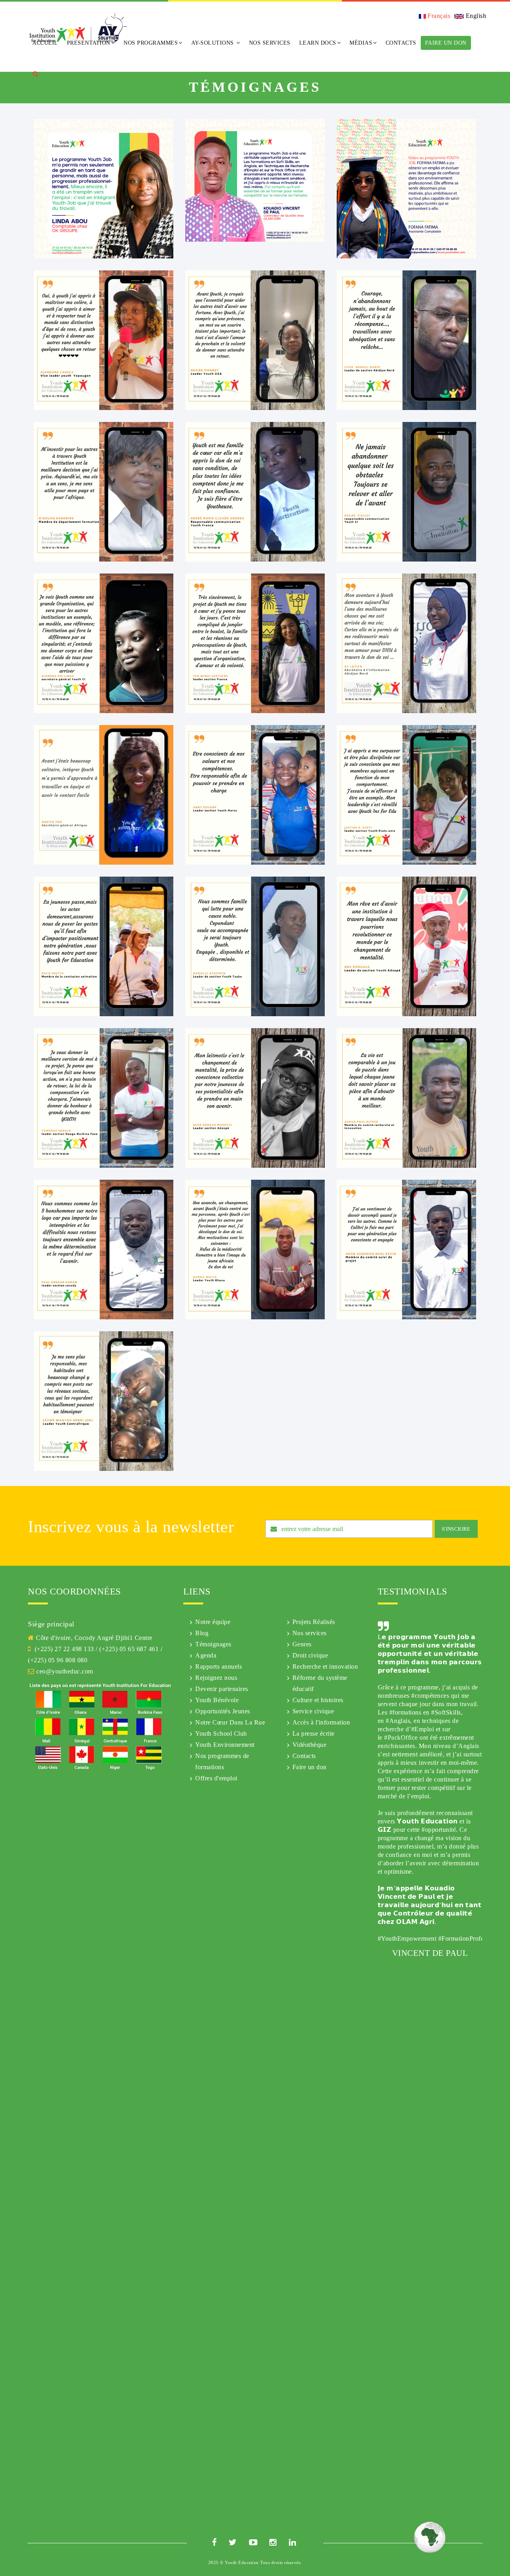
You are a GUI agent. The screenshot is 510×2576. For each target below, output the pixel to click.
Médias (361, 43)
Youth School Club (221, 1733)
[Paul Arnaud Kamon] (104, 1249)
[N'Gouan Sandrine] (104, 491)
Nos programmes (151, 43)
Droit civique (310, 1655)
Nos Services (270, 43)
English (475, 16)
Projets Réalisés (314, 1622)
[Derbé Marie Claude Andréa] (255, 491)
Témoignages (213, 1644)
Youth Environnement (225, 1745)
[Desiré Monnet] (255, 340)
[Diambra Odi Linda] (104, 643)
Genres (302, 1644)
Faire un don (446, 43)
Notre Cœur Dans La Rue (230, 1722)
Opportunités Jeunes (223, 1711)
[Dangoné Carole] (104, 340)
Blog (202, 1633)
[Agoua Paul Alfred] (406, 1097)
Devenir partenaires (222, 1689)
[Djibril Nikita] (255, 1249)
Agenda (206, 1655)
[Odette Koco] (104, 946)
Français (438, 16)
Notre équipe (213, 1622)
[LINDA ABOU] (104, 188)
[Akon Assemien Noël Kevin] (406, 1249)
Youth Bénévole (217, 1700)
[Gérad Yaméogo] (104, 1097)
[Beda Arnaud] (255, 1097)
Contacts (401, 43)
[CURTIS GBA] (406, 946)
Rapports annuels (219, 1666)
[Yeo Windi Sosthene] (255, 643)
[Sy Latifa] (406, 643)
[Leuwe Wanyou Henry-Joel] (104, 1400)
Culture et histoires (318, 1700)
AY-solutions (214, 43)
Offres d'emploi (216, 1778)
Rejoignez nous (216, 1678)
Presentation (89, 43)
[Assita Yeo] (104, 794)
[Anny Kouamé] (255, 794)
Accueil (45, 43)
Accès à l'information (321, 1722)
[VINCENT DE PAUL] (255, 180)
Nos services (310, 1633)
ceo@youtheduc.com (65, 1671)
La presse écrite (314, 1733)
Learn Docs (318, 43)
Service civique (313, 1711)
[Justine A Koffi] (406, 794)
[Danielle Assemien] (255, 946)
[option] (430, 2069)
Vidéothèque (310, 1745)
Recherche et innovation (325, 1666)
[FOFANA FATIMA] (406, 188)
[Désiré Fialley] (406, 491)
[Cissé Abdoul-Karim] (406, 340)
